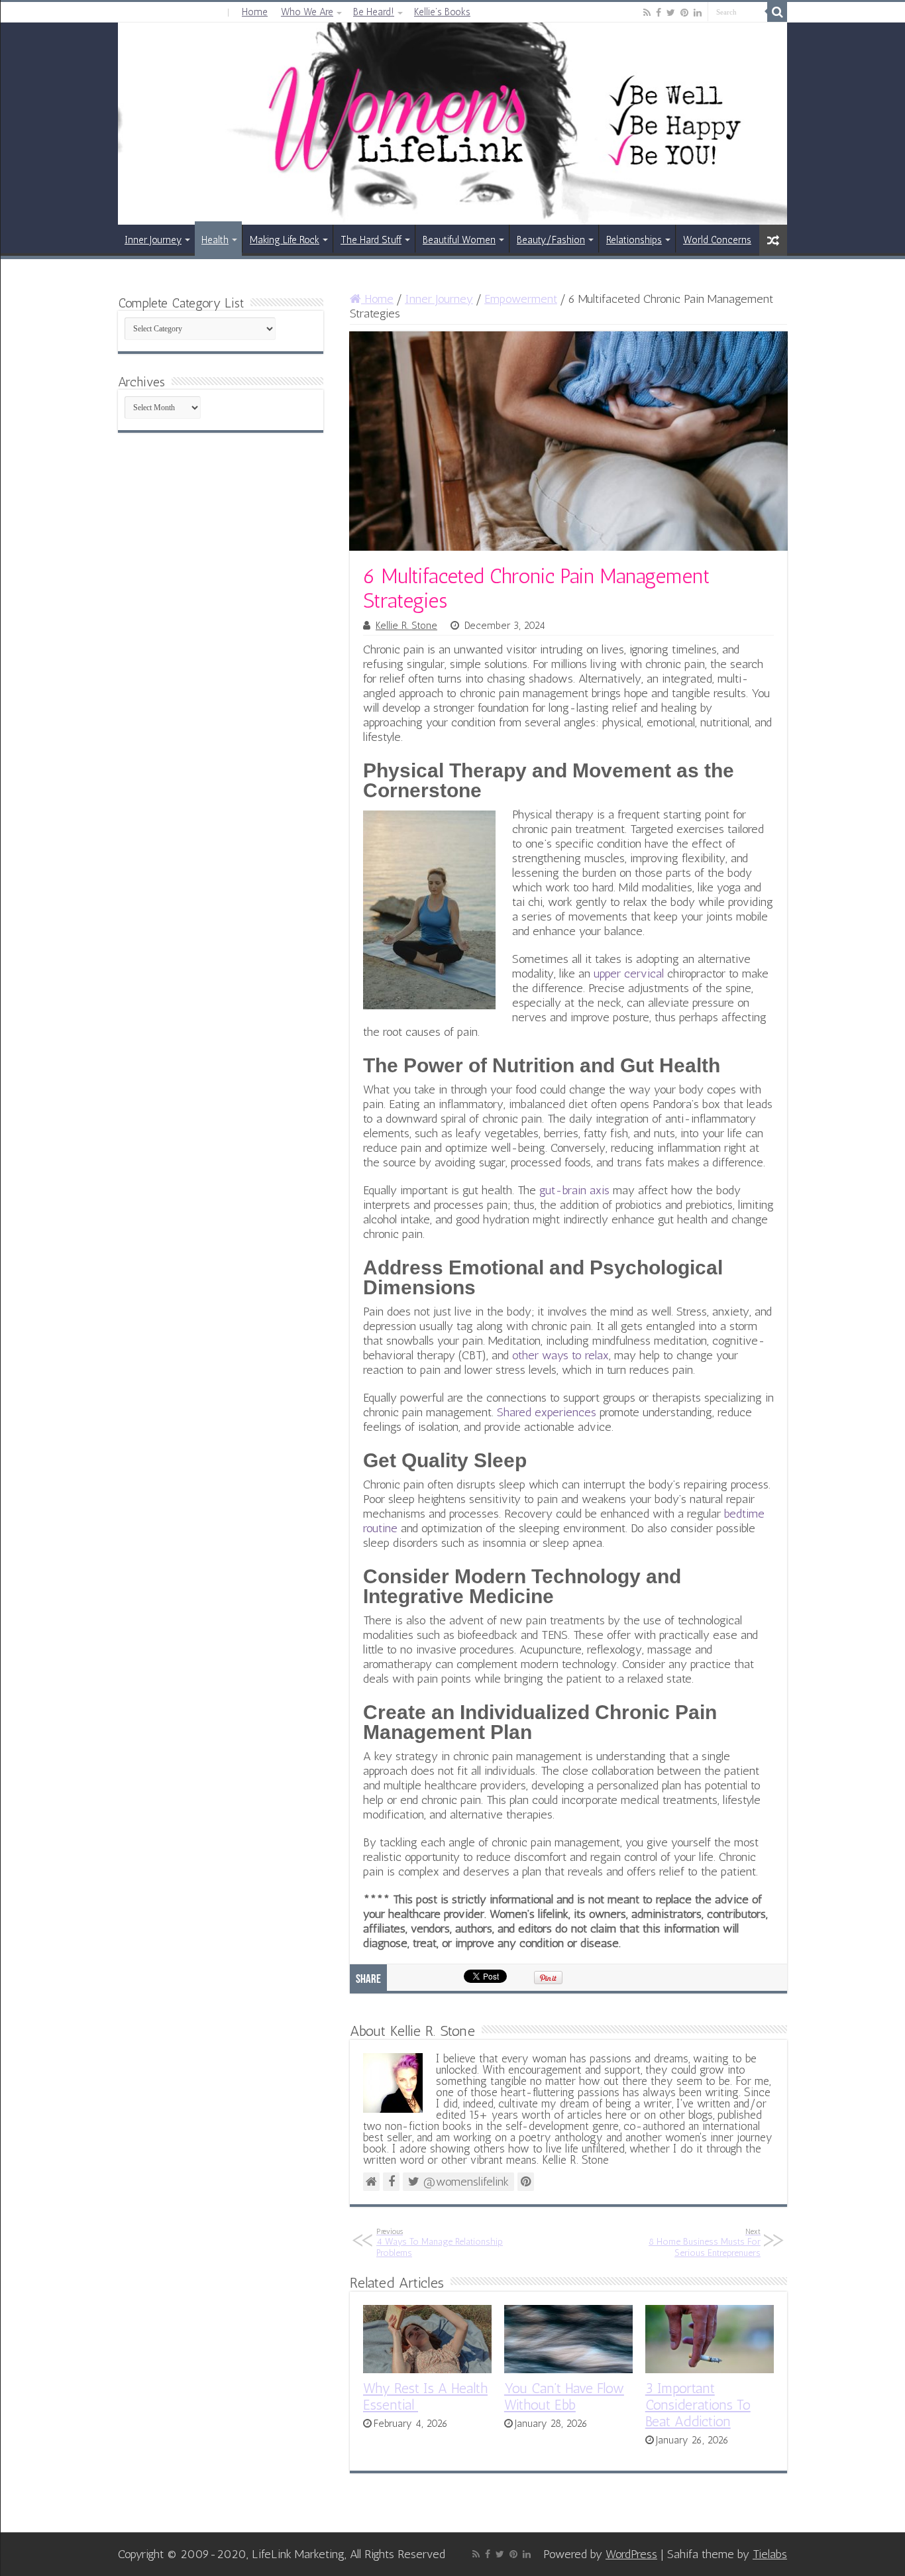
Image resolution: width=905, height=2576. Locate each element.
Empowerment (521, 299)
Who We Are (307, 12)
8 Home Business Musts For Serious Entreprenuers (705, 2243)
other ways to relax (560, 1355)
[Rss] (647, 13)
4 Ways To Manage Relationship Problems (440, 2243)
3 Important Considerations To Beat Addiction (698, 2405)
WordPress (631, 2554)
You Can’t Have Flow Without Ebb (564, 2396)
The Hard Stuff (371, 240)
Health (215, 240)
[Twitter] (671, 13)
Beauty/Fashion (551, 240)
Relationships (634, 240)
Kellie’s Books (442, 12)
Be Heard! (374, 12)
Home (255, 12)
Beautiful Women (459, 240)
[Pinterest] (684, 13)
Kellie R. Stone (406, 626)
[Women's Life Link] (452, 124)
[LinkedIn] (698, 13)
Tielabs (770, 2554)
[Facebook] (659, 13)
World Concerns (717, 240)
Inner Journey (153, 240)
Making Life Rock (285, 240)
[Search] (777, 12)
